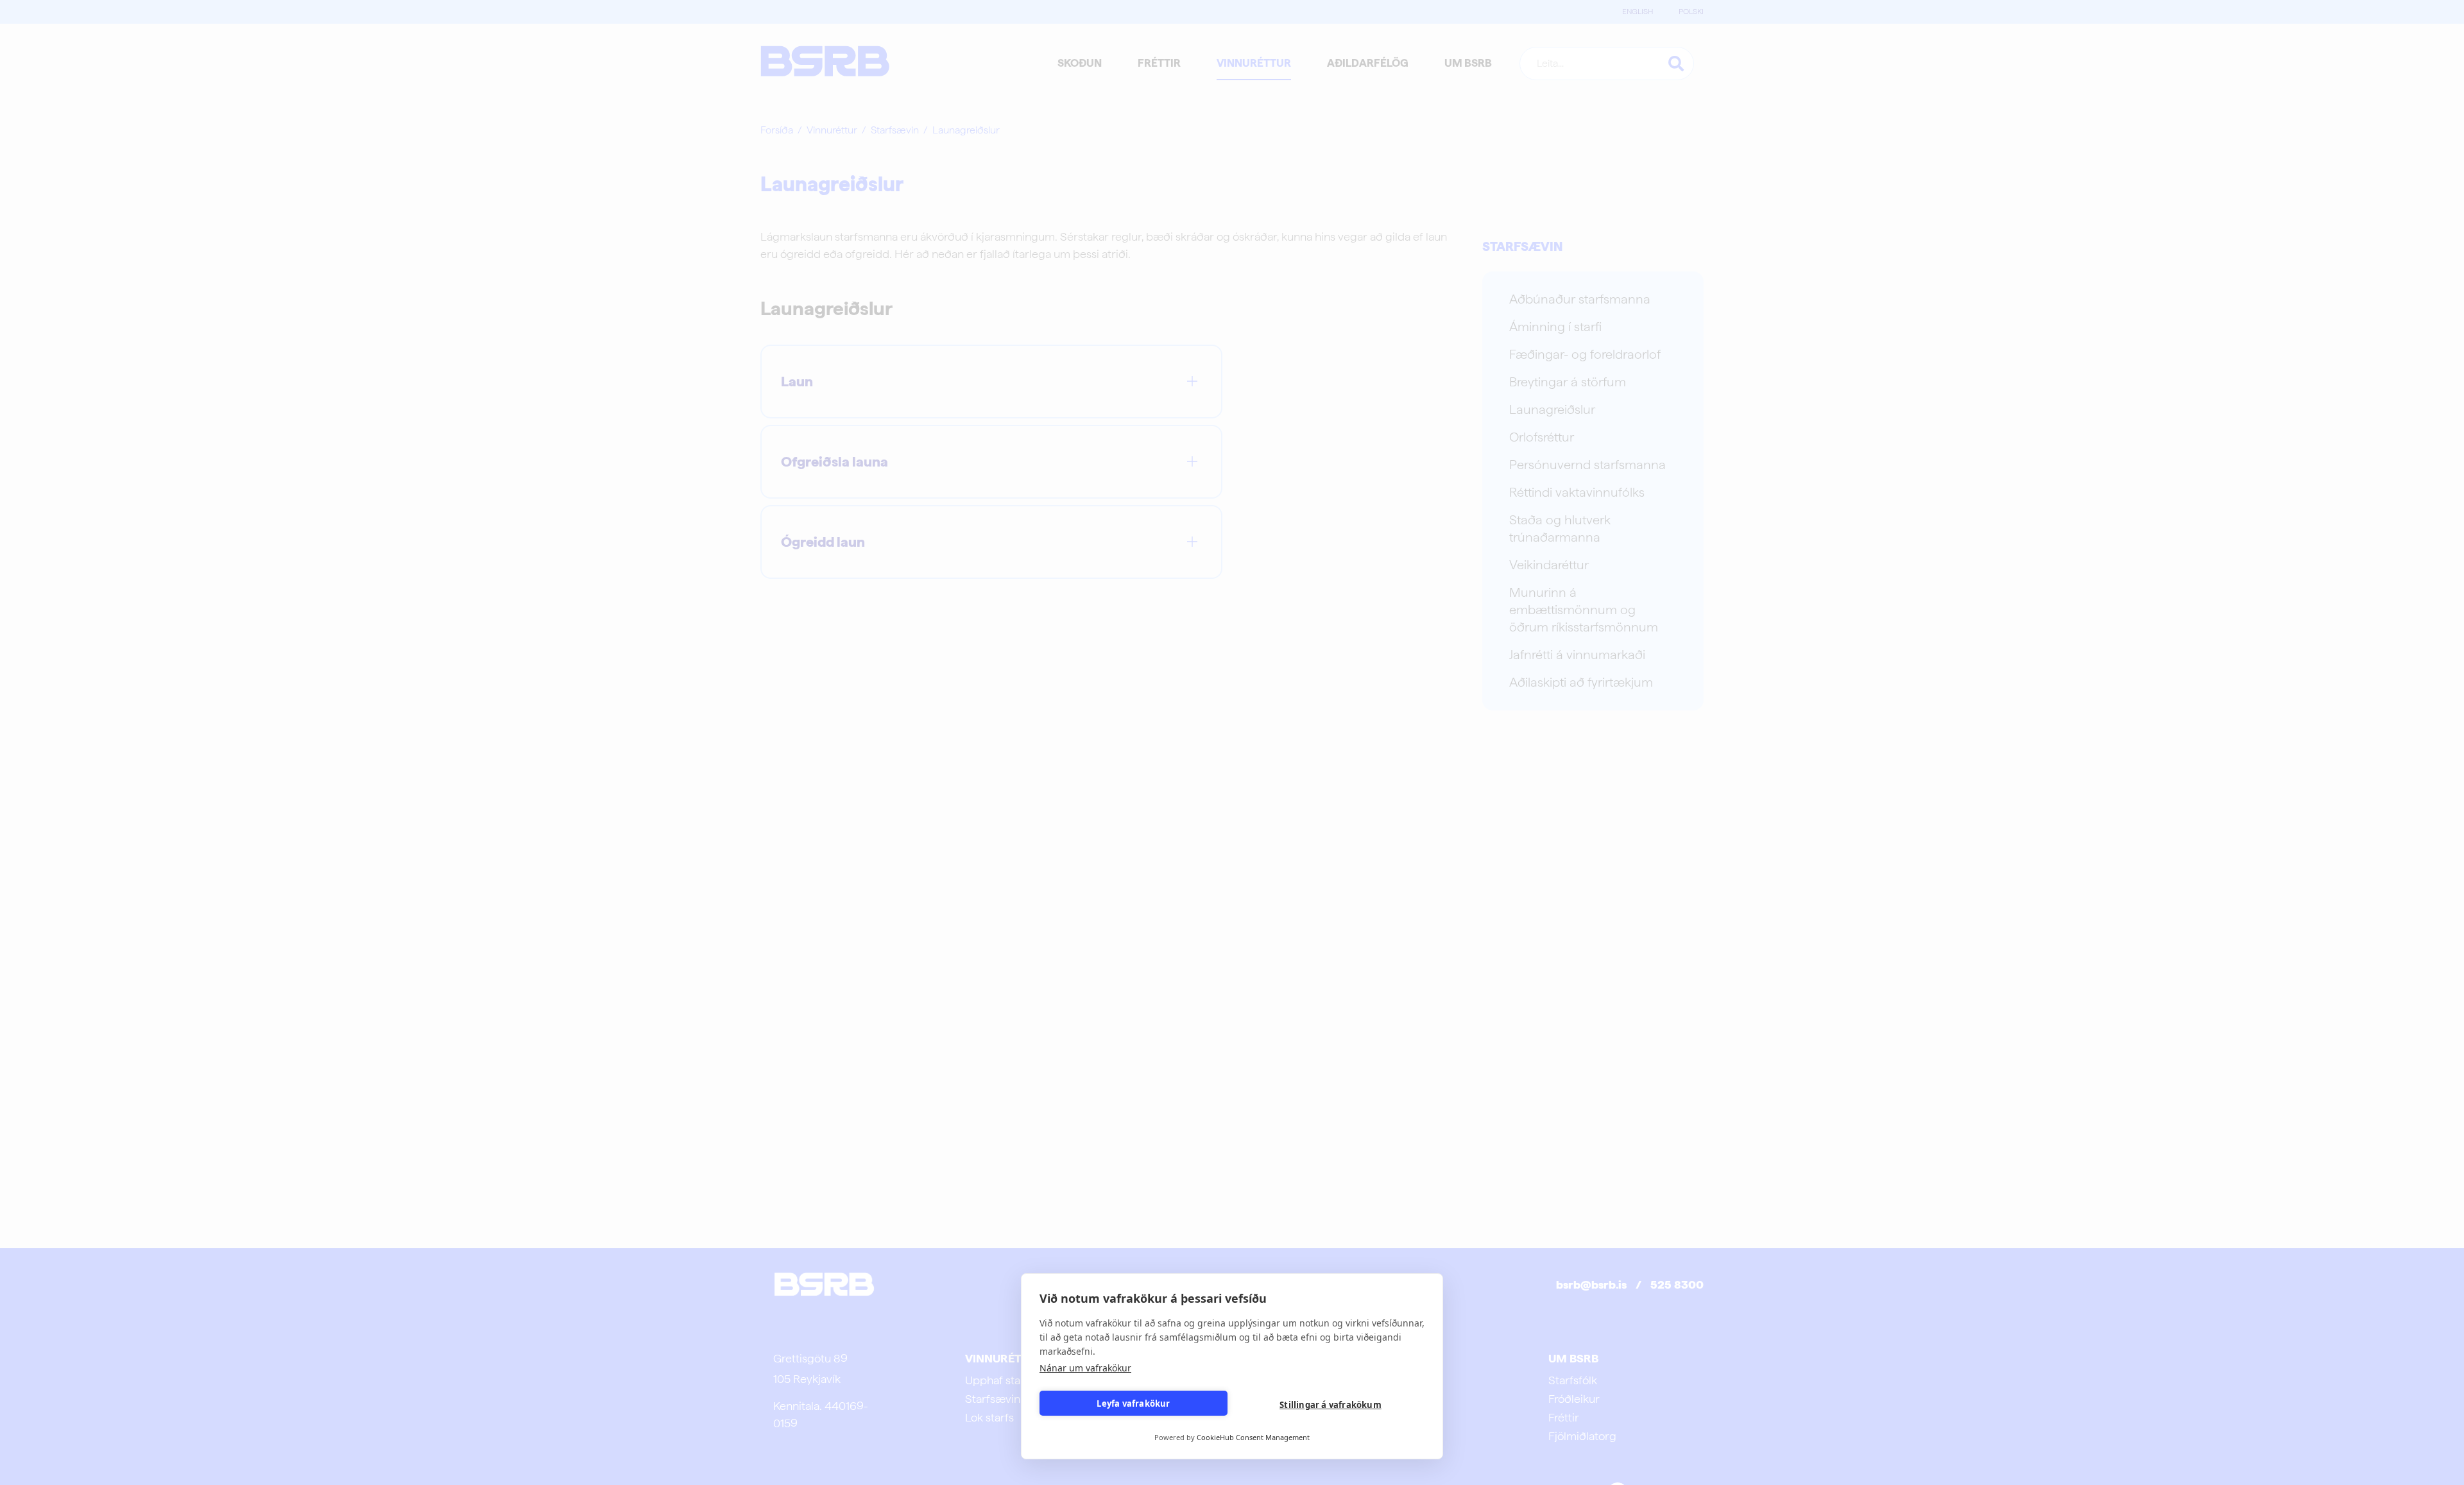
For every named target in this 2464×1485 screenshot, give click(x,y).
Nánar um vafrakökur (1085, 1368)
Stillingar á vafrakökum (1330, 1405)
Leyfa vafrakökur (1133, 1403)
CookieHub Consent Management (1253, 1437)
